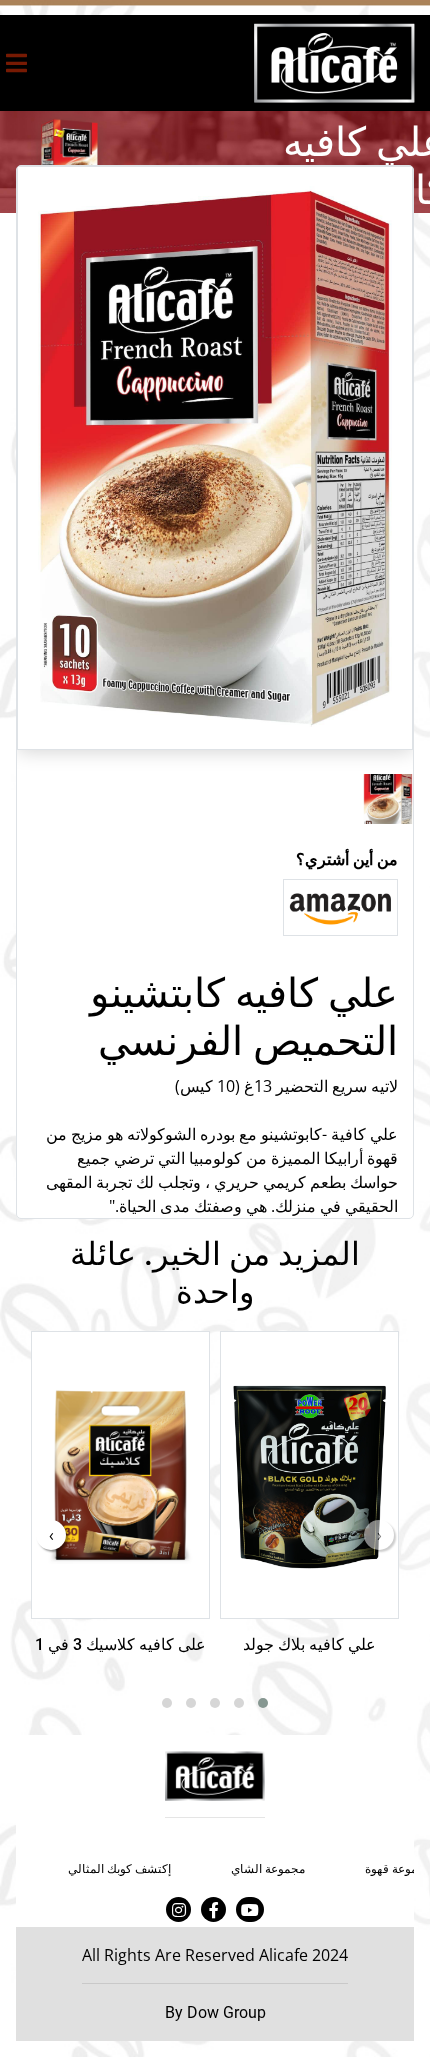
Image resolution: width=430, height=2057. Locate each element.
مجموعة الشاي (268, 1869)
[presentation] (379, 1535)
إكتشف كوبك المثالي (119, 1869)
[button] (263, 1703)
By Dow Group (215, 2012)
